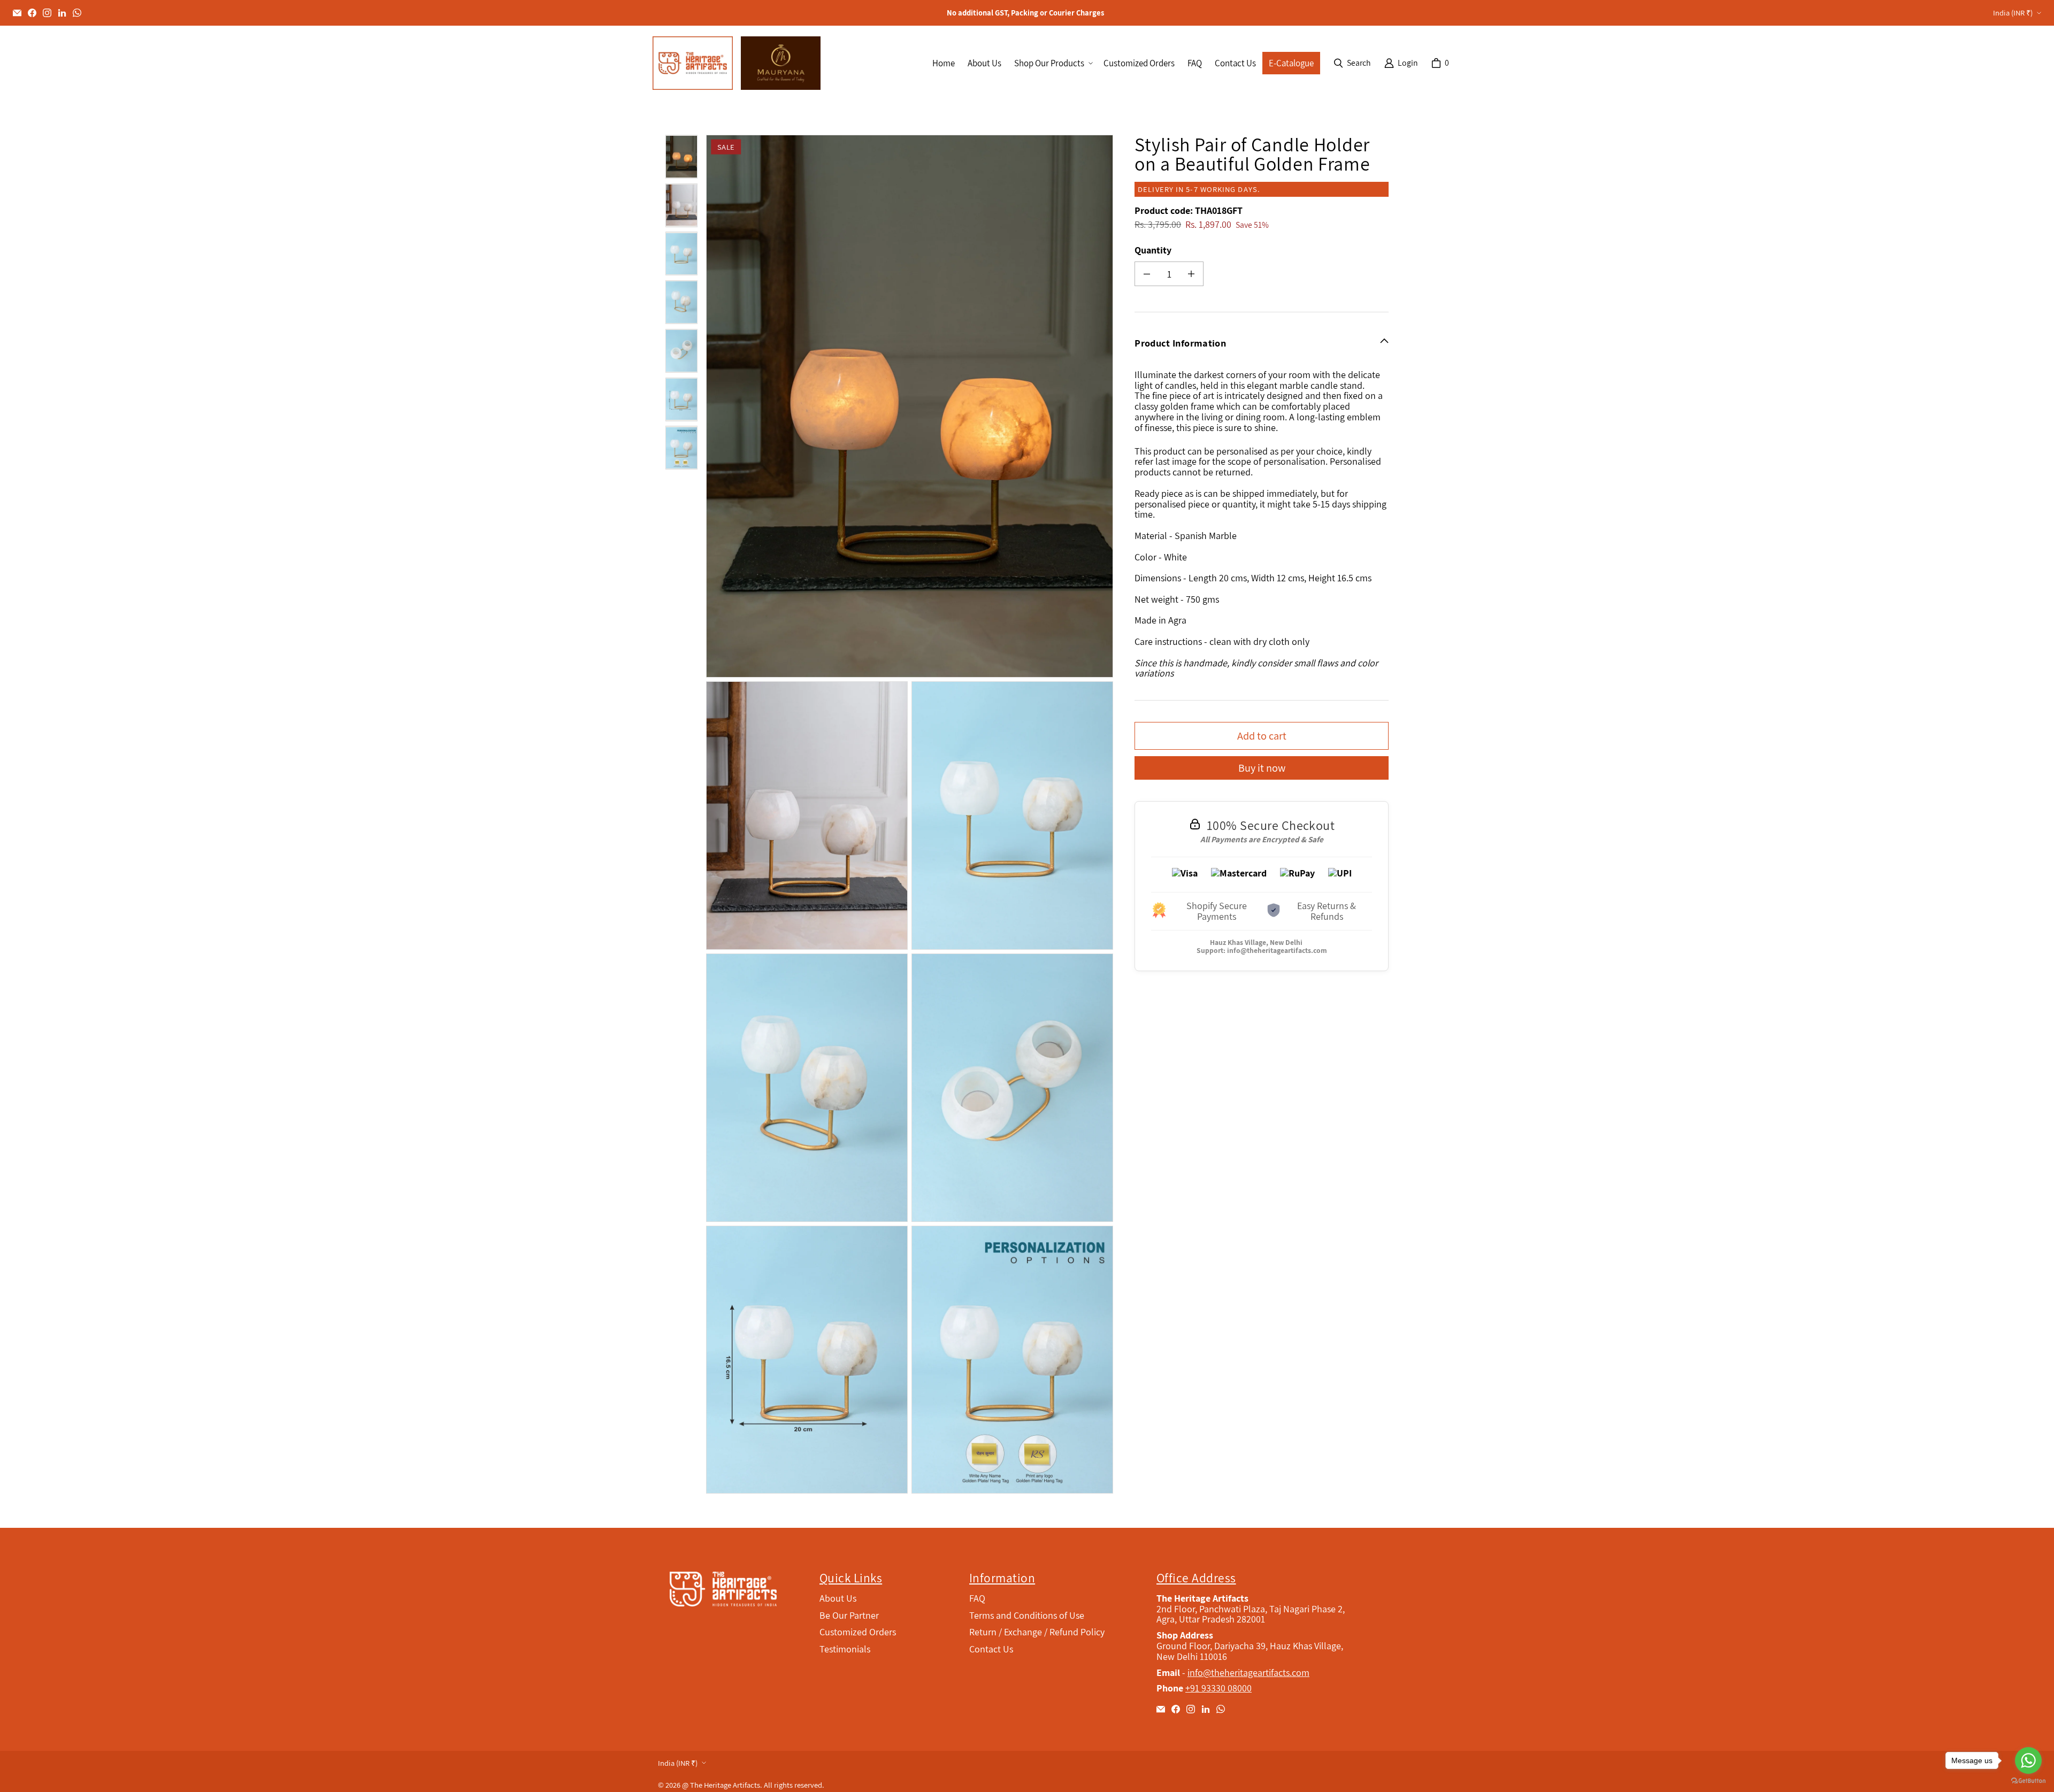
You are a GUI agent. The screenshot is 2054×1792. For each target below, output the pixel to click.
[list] (912, 814)
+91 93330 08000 (1218, 1688)
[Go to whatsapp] (2028, 1760)
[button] (1052, 63)
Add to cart (1262, 736)
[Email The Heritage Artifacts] (17, 13)
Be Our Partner (849, 1615)
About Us (838, 1598)
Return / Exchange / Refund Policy (1037, 1632)
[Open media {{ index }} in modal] (910, 406)
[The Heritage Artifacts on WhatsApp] (77, 13)
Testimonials (845, 1649)
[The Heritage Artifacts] (693, 63)
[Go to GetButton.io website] (2028, 1781)
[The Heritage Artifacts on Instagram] (47, 13)
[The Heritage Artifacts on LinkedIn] (62, 13)
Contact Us (991, 1649)
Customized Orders (858, 1632)
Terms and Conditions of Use (1027, 1615)
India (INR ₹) (2013, 13)
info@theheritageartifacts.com (1277, 950)
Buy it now (1262, 768)
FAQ (977, 1598)
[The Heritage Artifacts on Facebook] (32, 13)
